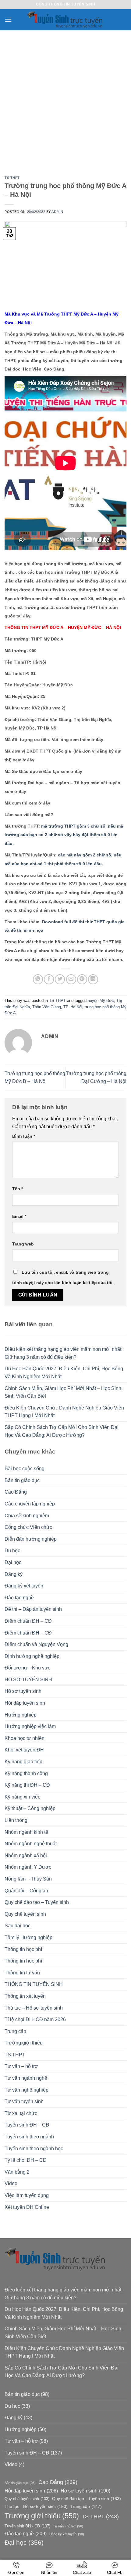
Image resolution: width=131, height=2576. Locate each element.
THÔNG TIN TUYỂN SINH (34, 1984)
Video (11, 2183)
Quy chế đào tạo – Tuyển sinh (37, 1902)
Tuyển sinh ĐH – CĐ (27, 2125)
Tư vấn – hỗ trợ (21, 2066)
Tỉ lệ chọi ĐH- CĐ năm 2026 (35, 2019)
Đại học (13, 1562)
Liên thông (16, 1820)
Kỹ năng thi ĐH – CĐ (27, 1785)
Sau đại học (18, 1926)
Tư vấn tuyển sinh (24, 2101)
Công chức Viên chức (28, 1527)
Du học (12, 1551)
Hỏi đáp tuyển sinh (25, 1703)
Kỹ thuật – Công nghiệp (30, 1808)
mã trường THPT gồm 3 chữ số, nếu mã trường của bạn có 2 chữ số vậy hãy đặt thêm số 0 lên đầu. (64, 835)
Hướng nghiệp (21, 1715)
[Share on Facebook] (49, 979)
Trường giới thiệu (24, 2043)
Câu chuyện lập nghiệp (30, 1504)
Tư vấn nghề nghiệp (27, 2090)
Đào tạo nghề (19, 1598)
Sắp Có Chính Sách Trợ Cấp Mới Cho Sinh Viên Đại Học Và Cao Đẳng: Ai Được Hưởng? (62, 1431)
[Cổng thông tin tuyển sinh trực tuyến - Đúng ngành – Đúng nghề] (65, 20)
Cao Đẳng (16, 1492)
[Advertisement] (65, 99)
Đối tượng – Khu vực (27, 1668)
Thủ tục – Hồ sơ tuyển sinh (34, 2008)
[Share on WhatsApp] (38, 979)
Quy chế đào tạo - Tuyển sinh (87, 2499)
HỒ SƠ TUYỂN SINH (28, 1680)
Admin (57, 212)
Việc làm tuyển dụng (27, 2195)
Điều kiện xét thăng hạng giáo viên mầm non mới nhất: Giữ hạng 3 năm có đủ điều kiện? (64, 1353)
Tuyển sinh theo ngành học (34, 2149)
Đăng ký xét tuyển (24, 1586)
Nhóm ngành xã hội (26, 1855)
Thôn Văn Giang (47, 1007)
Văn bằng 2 (17, 2172)
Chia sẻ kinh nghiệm (27, 1516)
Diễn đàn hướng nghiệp (31, 1539)
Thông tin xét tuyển (25, 1996)
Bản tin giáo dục (22, 1480)
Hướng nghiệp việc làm (30, 1726)
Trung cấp (15, 2031)
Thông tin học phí (23, 1949)
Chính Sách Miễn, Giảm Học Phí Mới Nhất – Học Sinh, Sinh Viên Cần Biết (64, 1392)
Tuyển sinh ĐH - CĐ (27, 2526)
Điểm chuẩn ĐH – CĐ (28, 1621)
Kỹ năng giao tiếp (23, 1762)
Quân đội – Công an (26, 1891)
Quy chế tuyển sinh (25, 1914)
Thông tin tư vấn (22, 1973)
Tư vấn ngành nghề (26, 2078)
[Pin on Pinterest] (82, 979)
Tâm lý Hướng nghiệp (28, 1937)
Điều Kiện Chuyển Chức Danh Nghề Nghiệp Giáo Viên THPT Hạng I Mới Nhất (64, 1412)
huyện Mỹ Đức (101, 1001)
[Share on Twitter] (60, 979)
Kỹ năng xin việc (22, 1797)
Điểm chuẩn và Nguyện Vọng (36, 1644)
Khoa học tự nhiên (25, 1738)
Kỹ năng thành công (26, 1773)
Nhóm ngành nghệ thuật (31, 1844)
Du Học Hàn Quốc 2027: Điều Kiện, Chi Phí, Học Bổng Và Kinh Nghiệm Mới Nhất (64, 1373)
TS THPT (12, 178)
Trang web (23, 1244)
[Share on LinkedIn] (93, 979)
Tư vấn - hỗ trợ (68, 2526)
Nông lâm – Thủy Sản (28, 1879)
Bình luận (24, 1136)
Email (19, 1216)
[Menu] (8, 20)
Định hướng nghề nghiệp (32, 1656)
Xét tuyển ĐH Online (27, 2207)
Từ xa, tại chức (21, 2113)
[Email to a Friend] (71, 979)
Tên (18, 1189)
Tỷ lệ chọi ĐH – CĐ (26, 2160)
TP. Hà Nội (73, 1007)
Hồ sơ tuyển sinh (23, 1691)
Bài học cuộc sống (25, 1469)
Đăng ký (14, 1574)
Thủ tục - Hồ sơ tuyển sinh (36, 2506)
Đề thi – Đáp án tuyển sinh (33, 1609)
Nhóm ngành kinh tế (26, 1832)
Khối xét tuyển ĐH (24, 1750)
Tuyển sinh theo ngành (29, 2137)
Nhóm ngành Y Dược (28, 1867)
